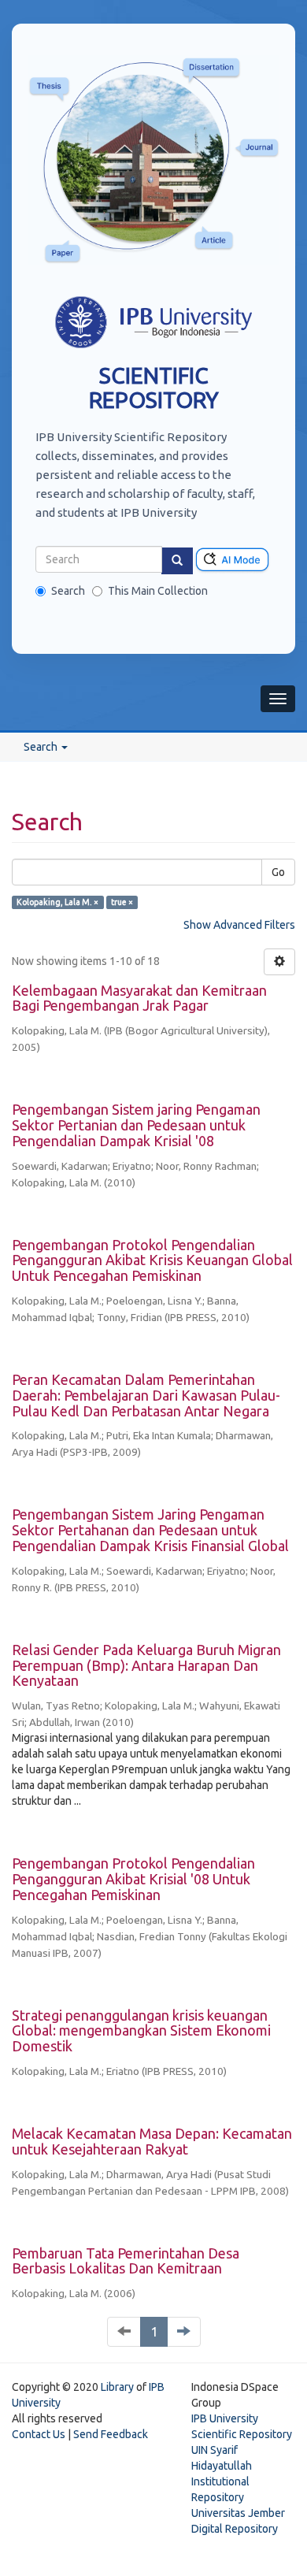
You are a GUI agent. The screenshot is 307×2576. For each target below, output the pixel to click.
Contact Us (39, 2434)
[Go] (177, 561)
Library (117, 2387)
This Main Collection (158, 591)
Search (68, 591)
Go (278, 872)
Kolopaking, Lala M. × (57, 902)
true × (122, 902)
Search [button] (42, 747)
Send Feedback (111, 2434)
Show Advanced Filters (239, 925)
